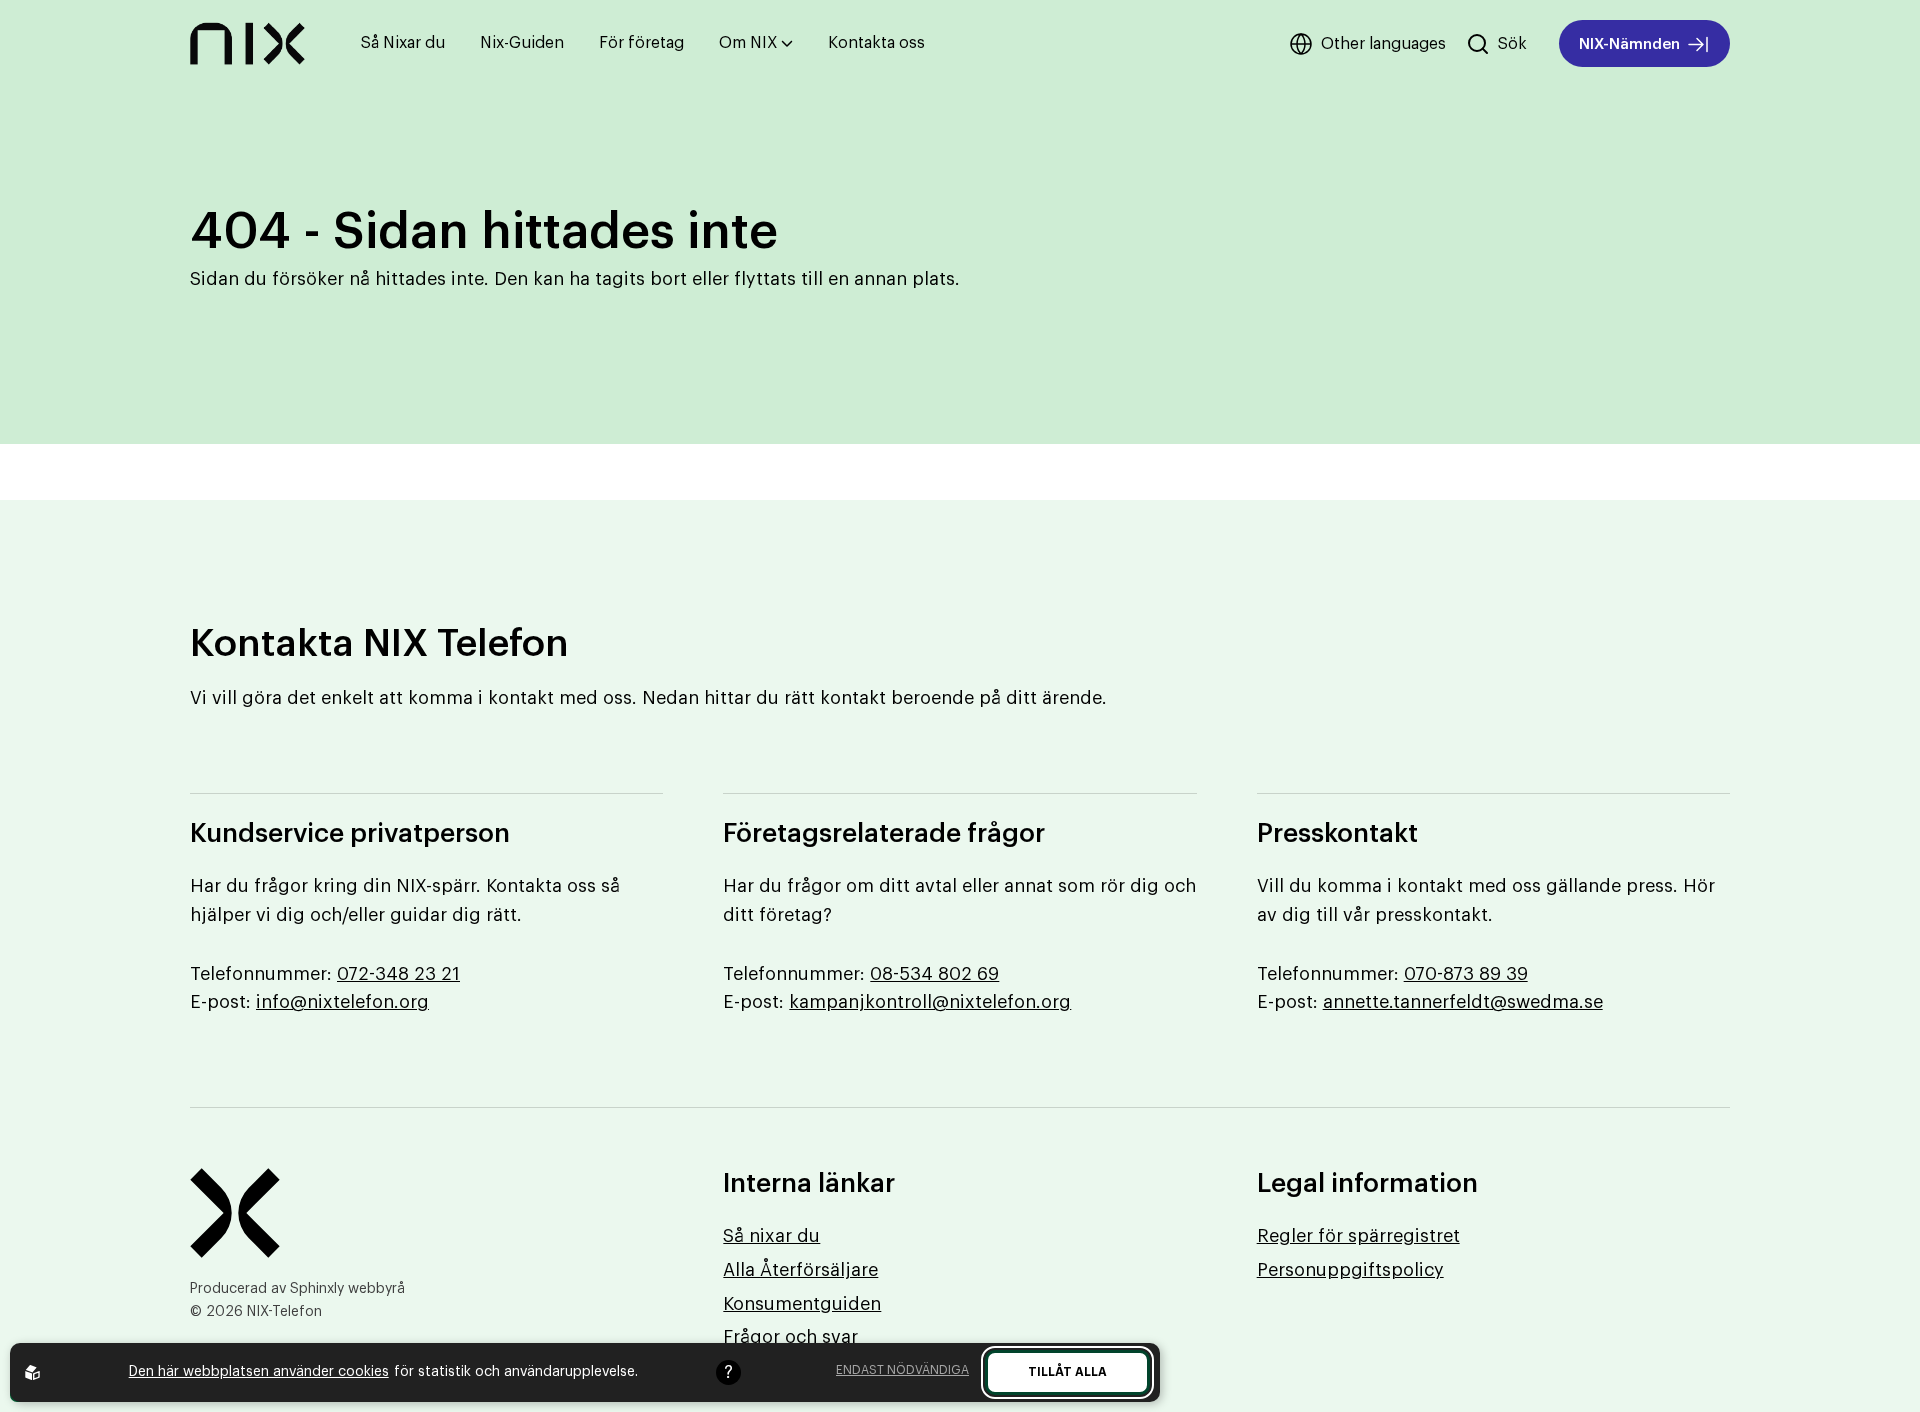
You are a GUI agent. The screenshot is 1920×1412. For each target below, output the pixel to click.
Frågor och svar (790, 1337)
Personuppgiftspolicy (1350, 1270)
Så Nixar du (403, 43)
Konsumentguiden (802, 1304)
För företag (641, 43)
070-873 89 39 (1466, 974)
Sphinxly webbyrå (347, 1289)
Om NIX (748, 43)
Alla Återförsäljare (800, 1270)
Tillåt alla (1067, 1372)
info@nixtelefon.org (342, 1002)
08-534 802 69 (934, 974)
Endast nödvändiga (902, 1370)
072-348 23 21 (398, 974)
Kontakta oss (876, 43)
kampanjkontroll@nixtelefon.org (930, 1002)
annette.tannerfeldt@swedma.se (1463, 1002)
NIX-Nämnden (1629, 44)
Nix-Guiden (522, 43)
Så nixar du (771, 1236)
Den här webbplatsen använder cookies (259, 1372)
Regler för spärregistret (1358, 1236)
